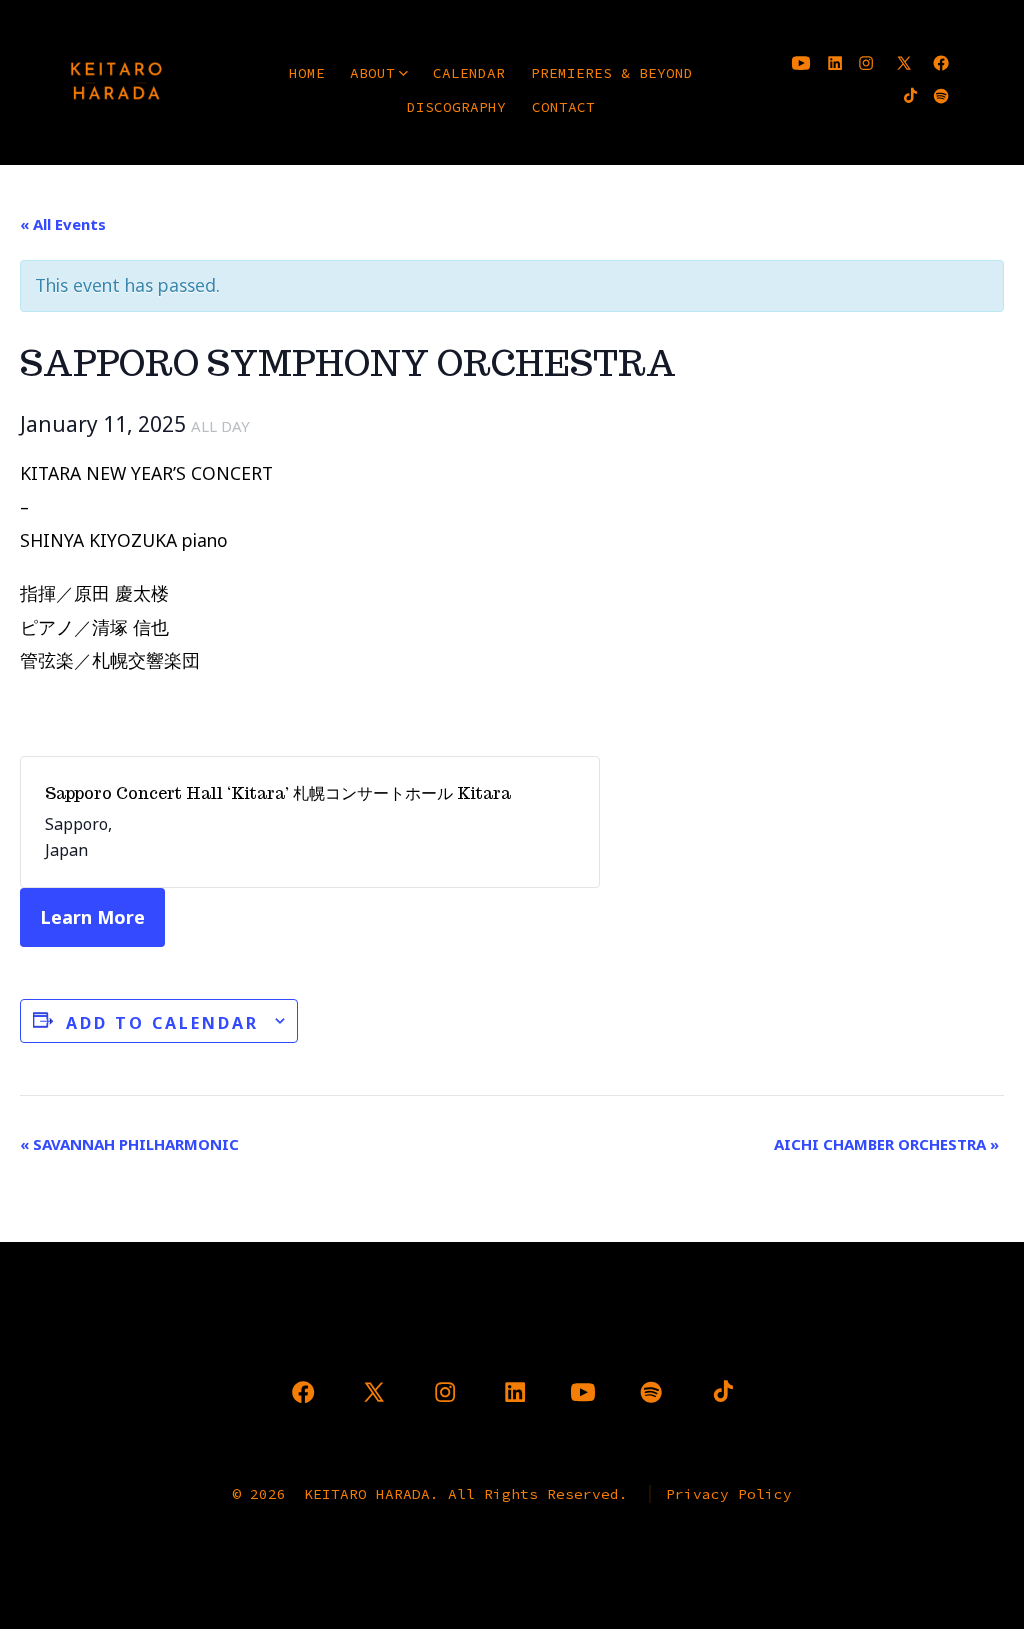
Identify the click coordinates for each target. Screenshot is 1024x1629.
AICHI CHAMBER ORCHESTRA (886, 1144)
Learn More (92, 917)
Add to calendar (162, 1023)
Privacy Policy (729, 1494)
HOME (307, 73)
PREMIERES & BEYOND (612, 73)
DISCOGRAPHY (456, 107)
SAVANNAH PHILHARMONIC (129, 1144)
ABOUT (372, 73)
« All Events (63, 224)
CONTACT (563, 107)
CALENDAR (469, 73)
